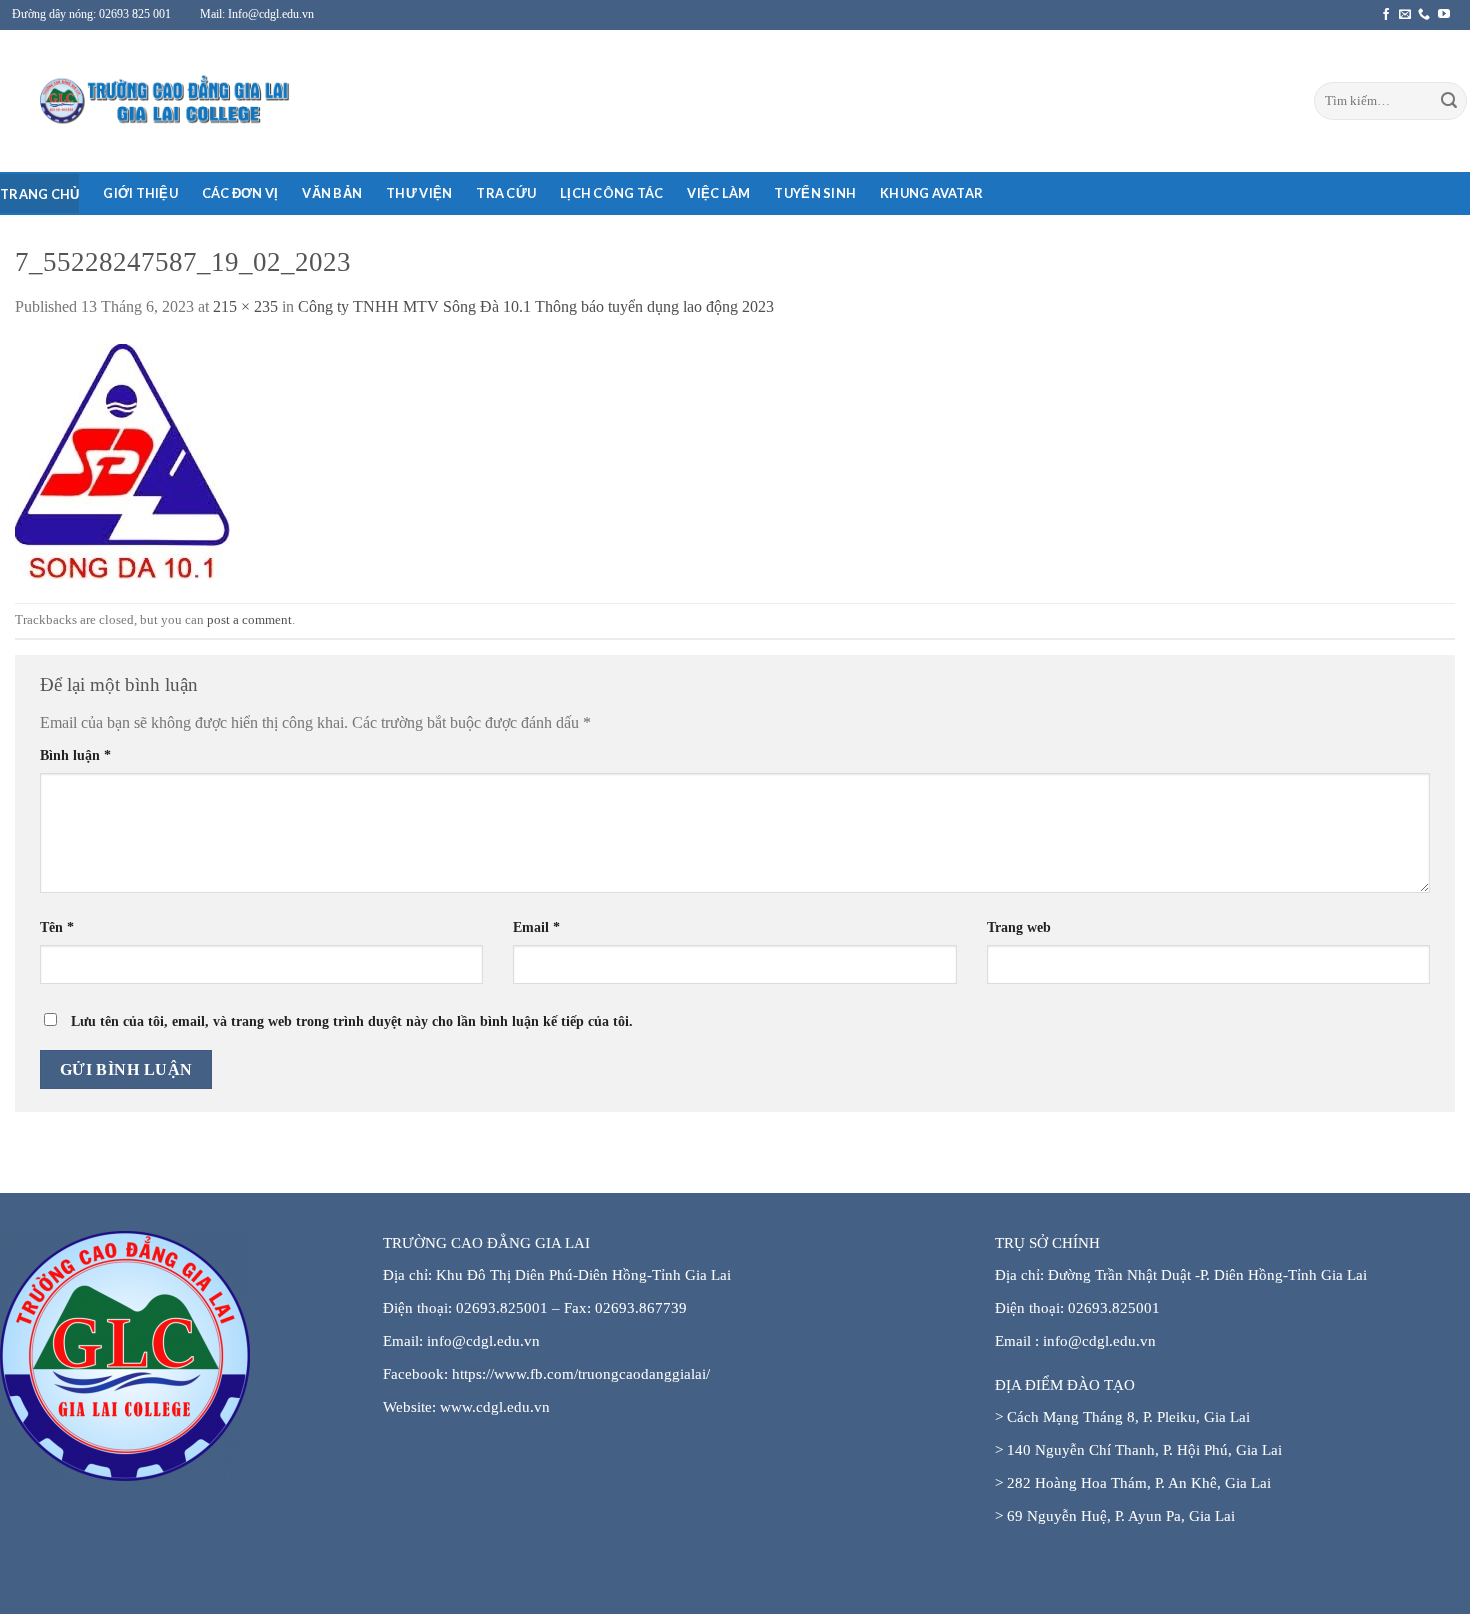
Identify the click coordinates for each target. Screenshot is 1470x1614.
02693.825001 (1114, 1308)
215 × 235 (245, 306)
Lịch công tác (611, 193)
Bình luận (75, 755)
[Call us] (1424, 15)
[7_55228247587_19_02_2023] (122, 459)
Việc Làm (718, 193)
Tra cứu (506, 193)
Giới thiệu (140, 193)
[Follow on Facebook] (1386, 15)
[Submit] (1449, 101)
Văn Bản (332, 193)
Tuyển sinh (815, 193)
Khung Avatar (931, 193)
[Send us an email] (1405, 15)
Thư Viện (419, 193)
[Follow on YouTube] (1444, 15)
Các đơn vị (240, 193)
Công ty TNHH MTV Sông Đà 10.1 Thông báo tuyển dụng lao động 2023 (536, 306)
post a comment (249, 620)
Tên (57, 927)
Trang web (1019, 927)
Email (536, 927)
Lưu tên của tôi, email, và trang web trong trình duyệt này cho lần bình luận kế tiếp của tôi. (352, 1021)
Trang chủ (39, 194)
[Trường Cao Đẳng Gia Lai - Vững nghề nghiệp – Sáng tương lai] (125, 101)
